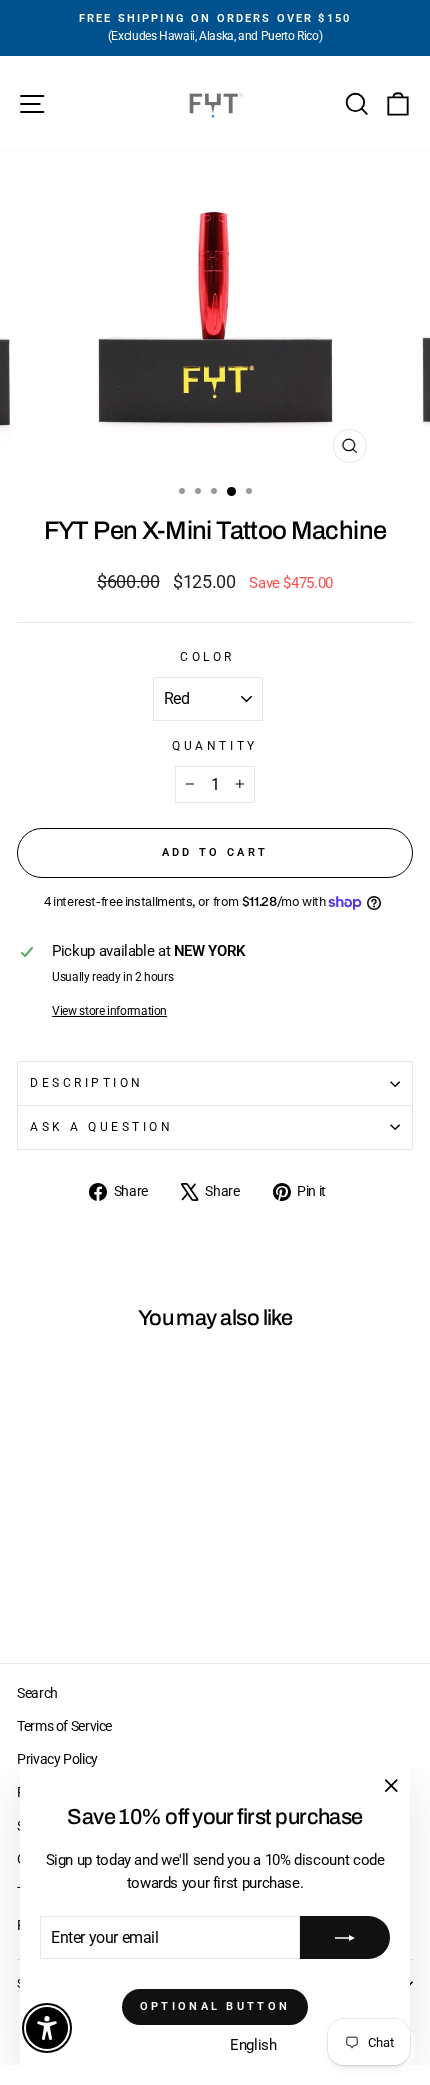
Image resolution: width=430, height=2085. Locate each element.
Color (207, 657)
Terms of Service (64, 1726)
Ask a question (101, 1127)
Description (87, 1083)
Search (37, 1693)
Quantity (214, 746)
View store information (109, 1011)
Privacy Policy (57, 1759)
